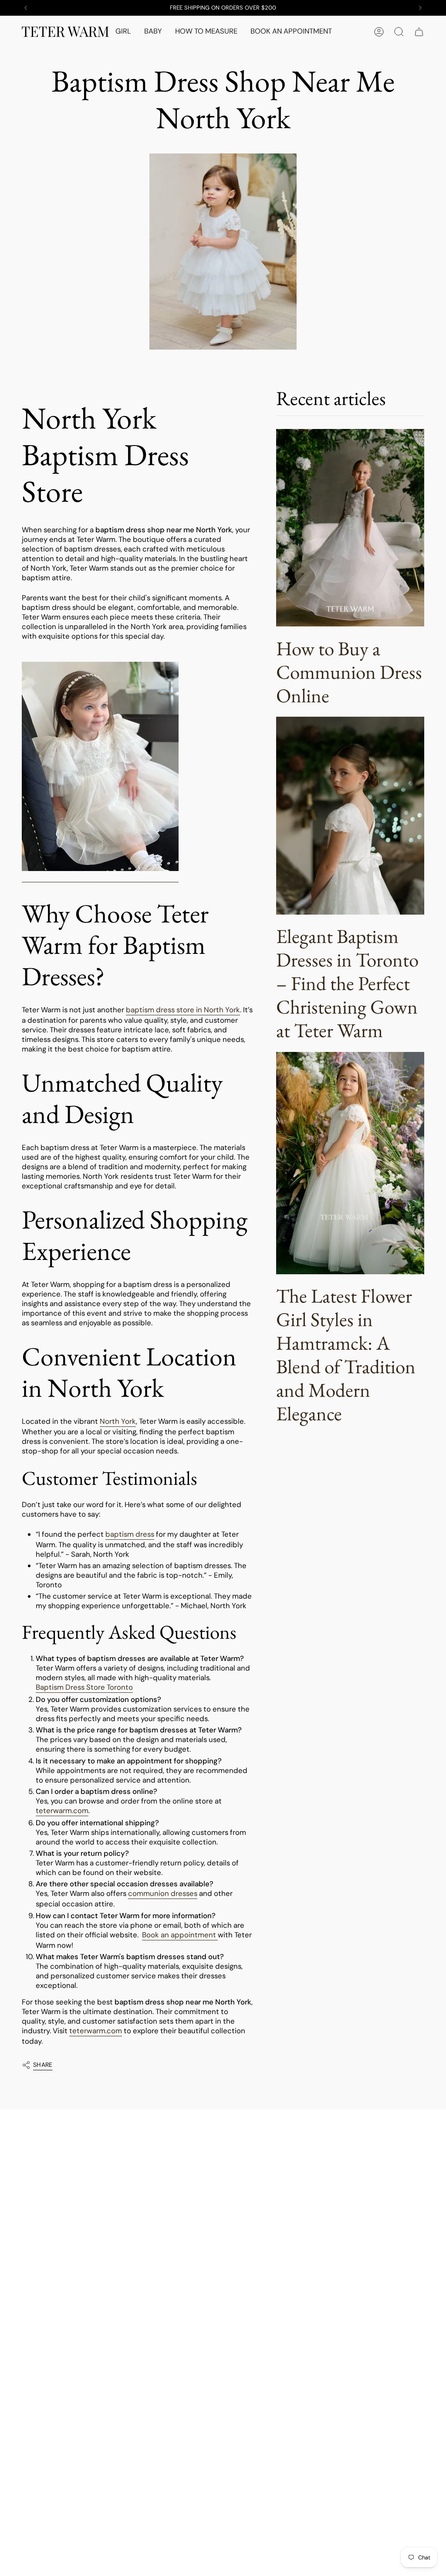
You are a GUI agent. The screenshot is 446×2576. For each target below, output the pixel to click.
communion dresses (163, 1893)
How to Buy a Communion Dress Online (349, 672)
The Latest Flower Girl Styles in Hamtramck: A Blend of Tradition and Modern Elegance (346, 1354)
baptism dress (130, 1534)
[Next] (420, 8)
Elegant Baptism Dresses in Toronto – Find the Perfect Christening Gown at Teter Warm (347, 983)
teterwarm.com (62, 1810)
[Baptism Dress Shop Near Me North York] (100, 767)
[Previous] (26, 8)
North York (118, 1421)
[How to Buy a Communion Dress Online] (350, 528)
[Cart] (419, 32)
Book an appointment (179, 1935)
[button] (123, 32)
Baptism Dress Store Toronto (84, 1687)
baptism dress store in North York (183, 1010)
